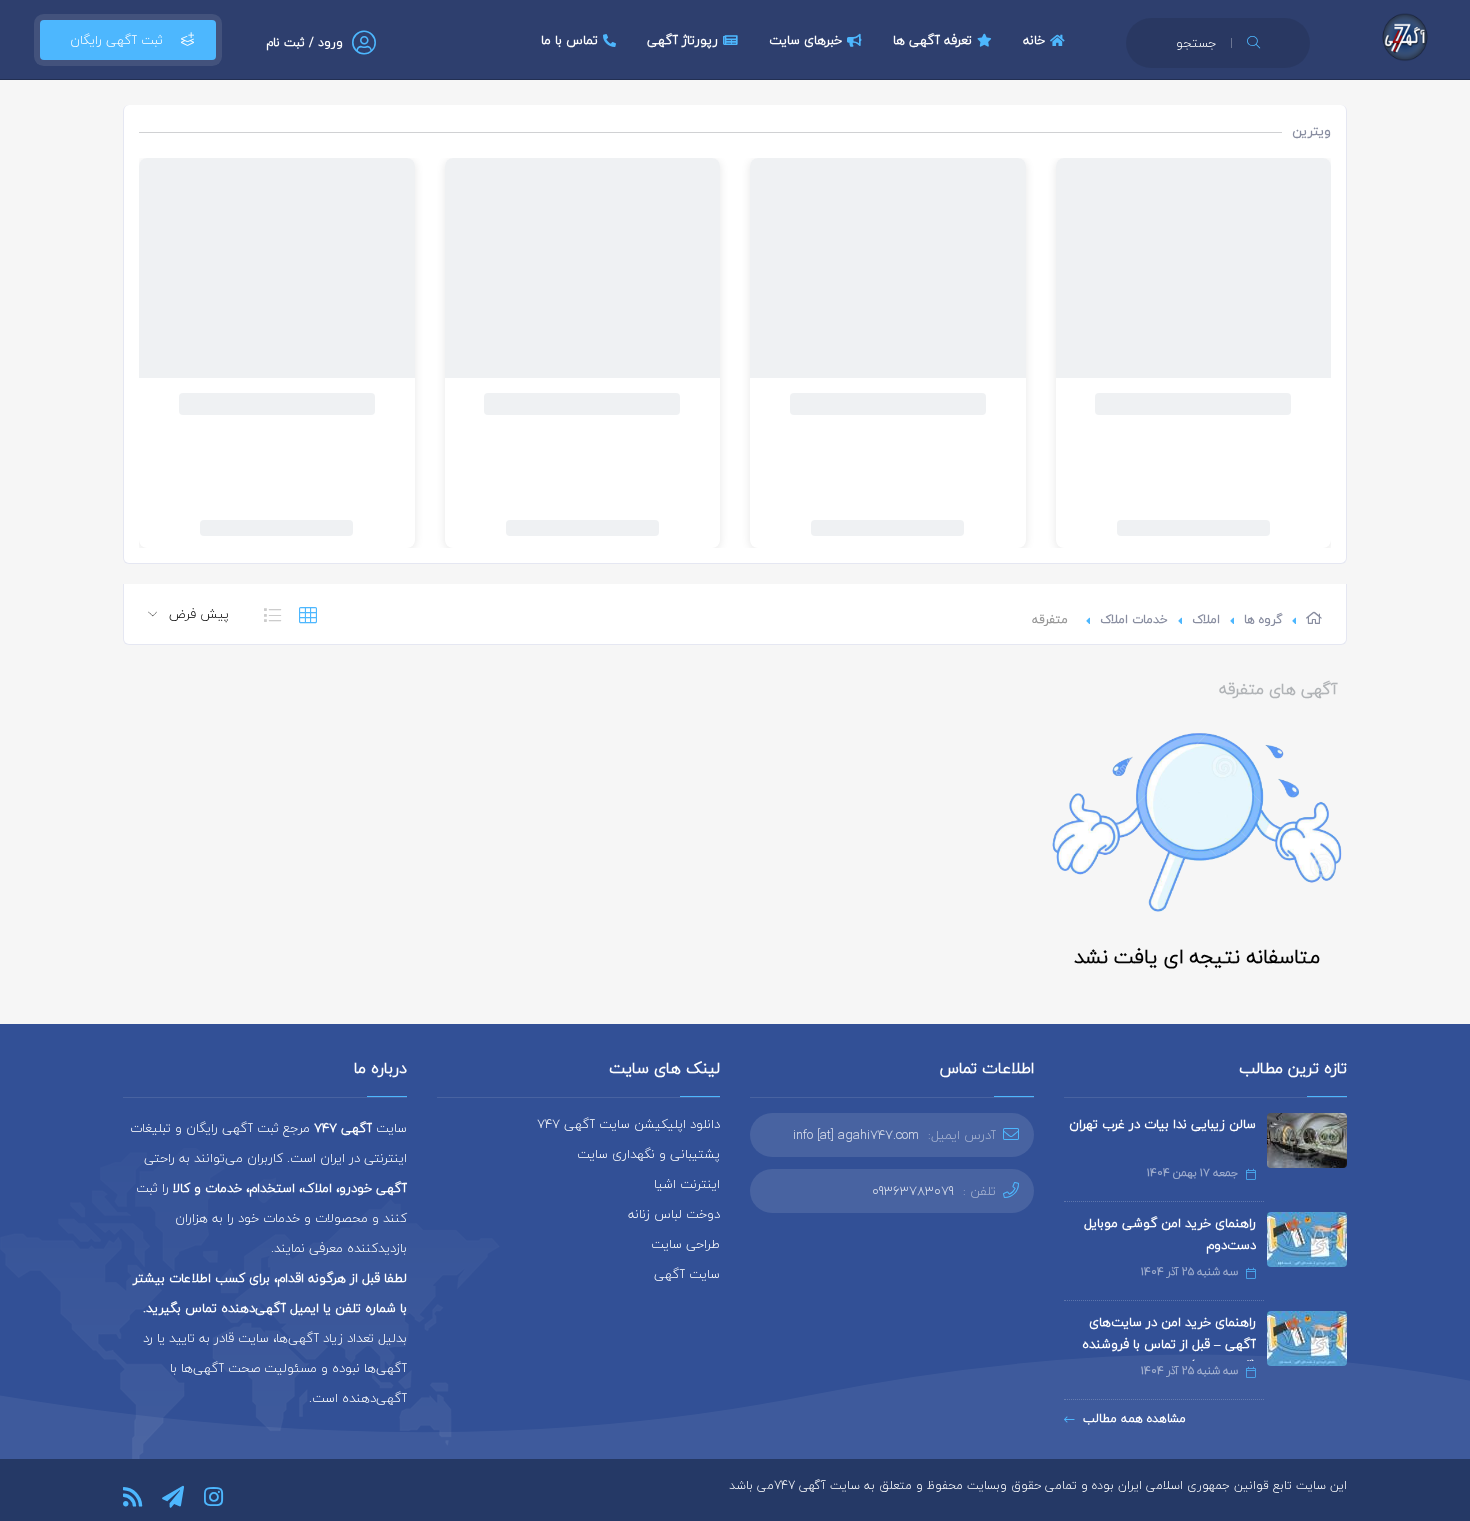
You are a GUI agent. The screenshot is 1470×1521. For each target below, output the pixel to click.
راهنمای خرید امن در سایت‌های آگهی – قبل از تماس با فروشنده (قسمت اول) (1169, 1344)
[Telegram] (173, 1497)
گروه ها (1263, 619)
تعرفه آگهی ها (932, 40)
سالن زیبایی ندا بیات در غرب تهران (1162, 1124)
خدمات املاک (1134, 619)
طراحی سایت (685, 1244)
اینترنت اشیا (687, 1184)
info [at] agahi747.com (856, 1135)
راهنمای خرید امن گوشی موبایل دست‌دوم (1170, 1234)
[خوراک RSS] (132, 1497)
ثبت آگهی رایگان (116, 40)
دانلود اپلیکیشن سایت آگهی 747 (628, 1124)
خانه (1034, 40)
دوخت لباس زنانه (674, 1214)
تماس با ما (569, 40)
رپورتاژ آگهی (682, 40)
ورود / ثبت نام (304, 42)
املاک (1206, 619)
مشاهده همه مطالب (1134, 1418)
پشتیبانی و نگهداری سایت (648, 1154)
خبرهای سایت (805, 40)
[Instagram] (213, 1497)
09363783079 (913, 1191)
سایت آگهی (687, 1274)
